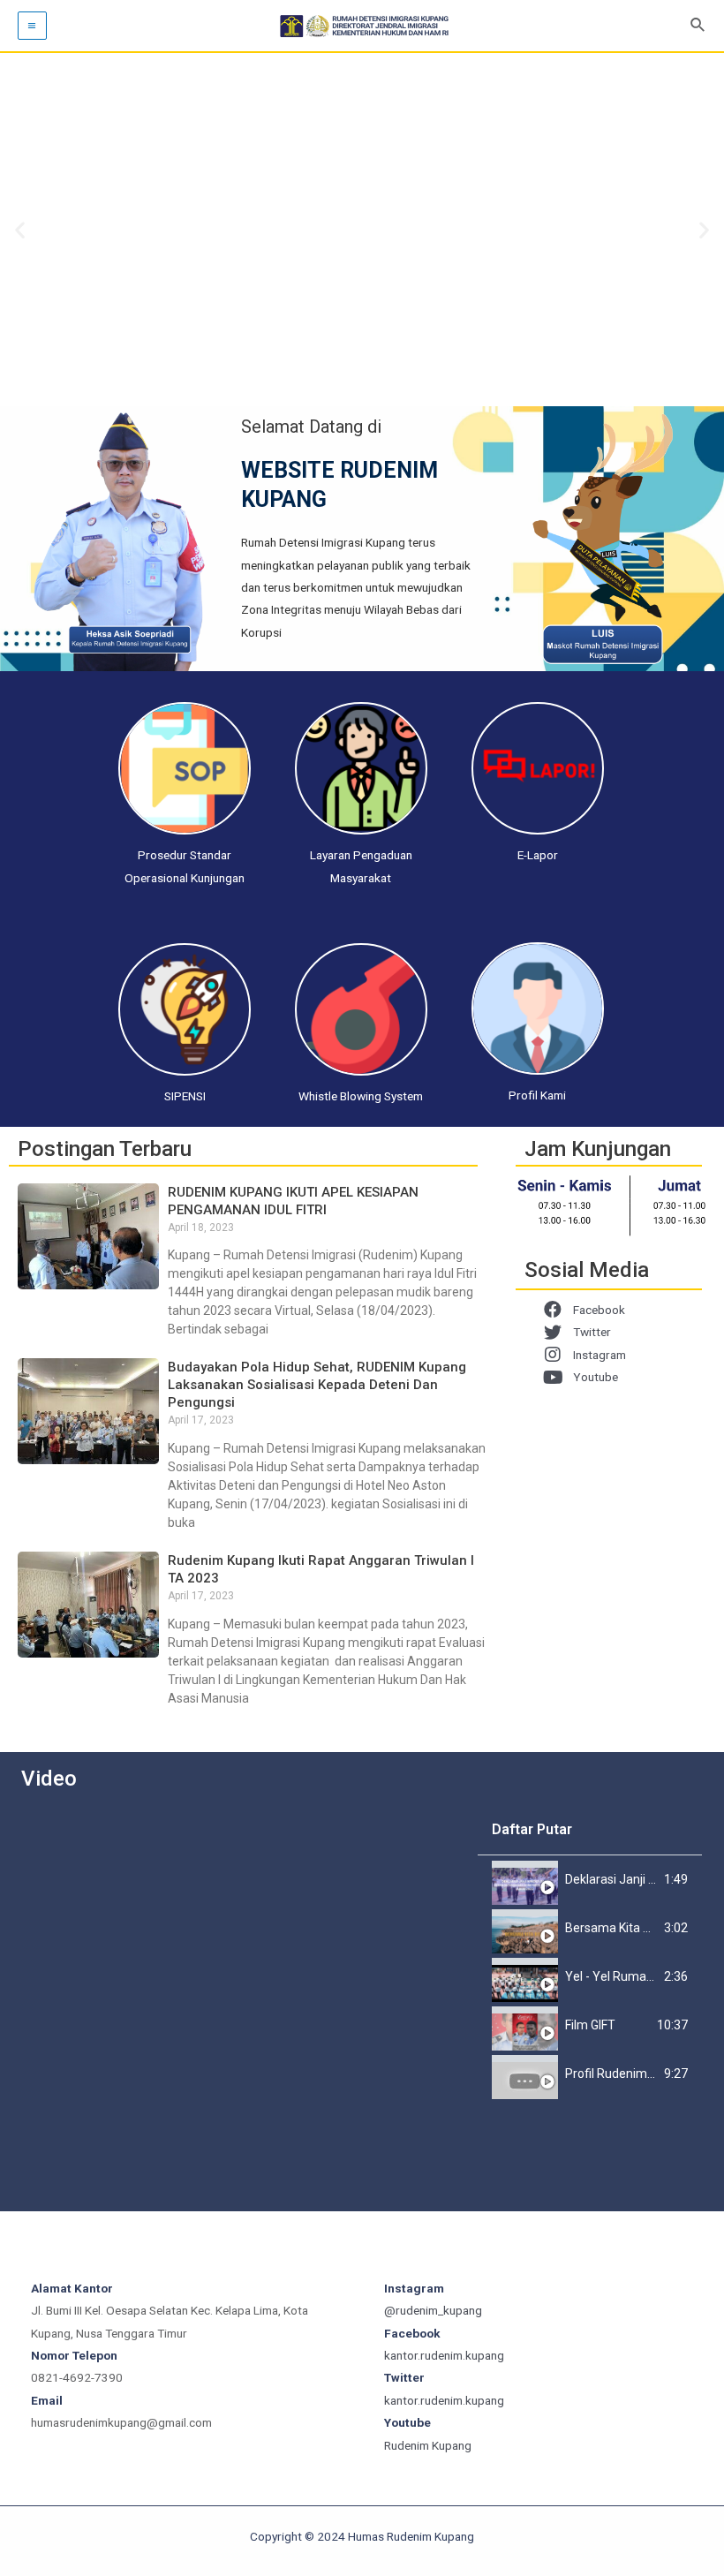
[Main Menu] (32, 26)
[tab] (590, 1880)
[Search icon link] (698, 25)
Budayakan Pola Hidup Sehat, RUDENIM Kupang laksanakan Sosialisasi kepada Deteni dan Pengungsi (317, 1385)
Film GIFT (590, 2025)
